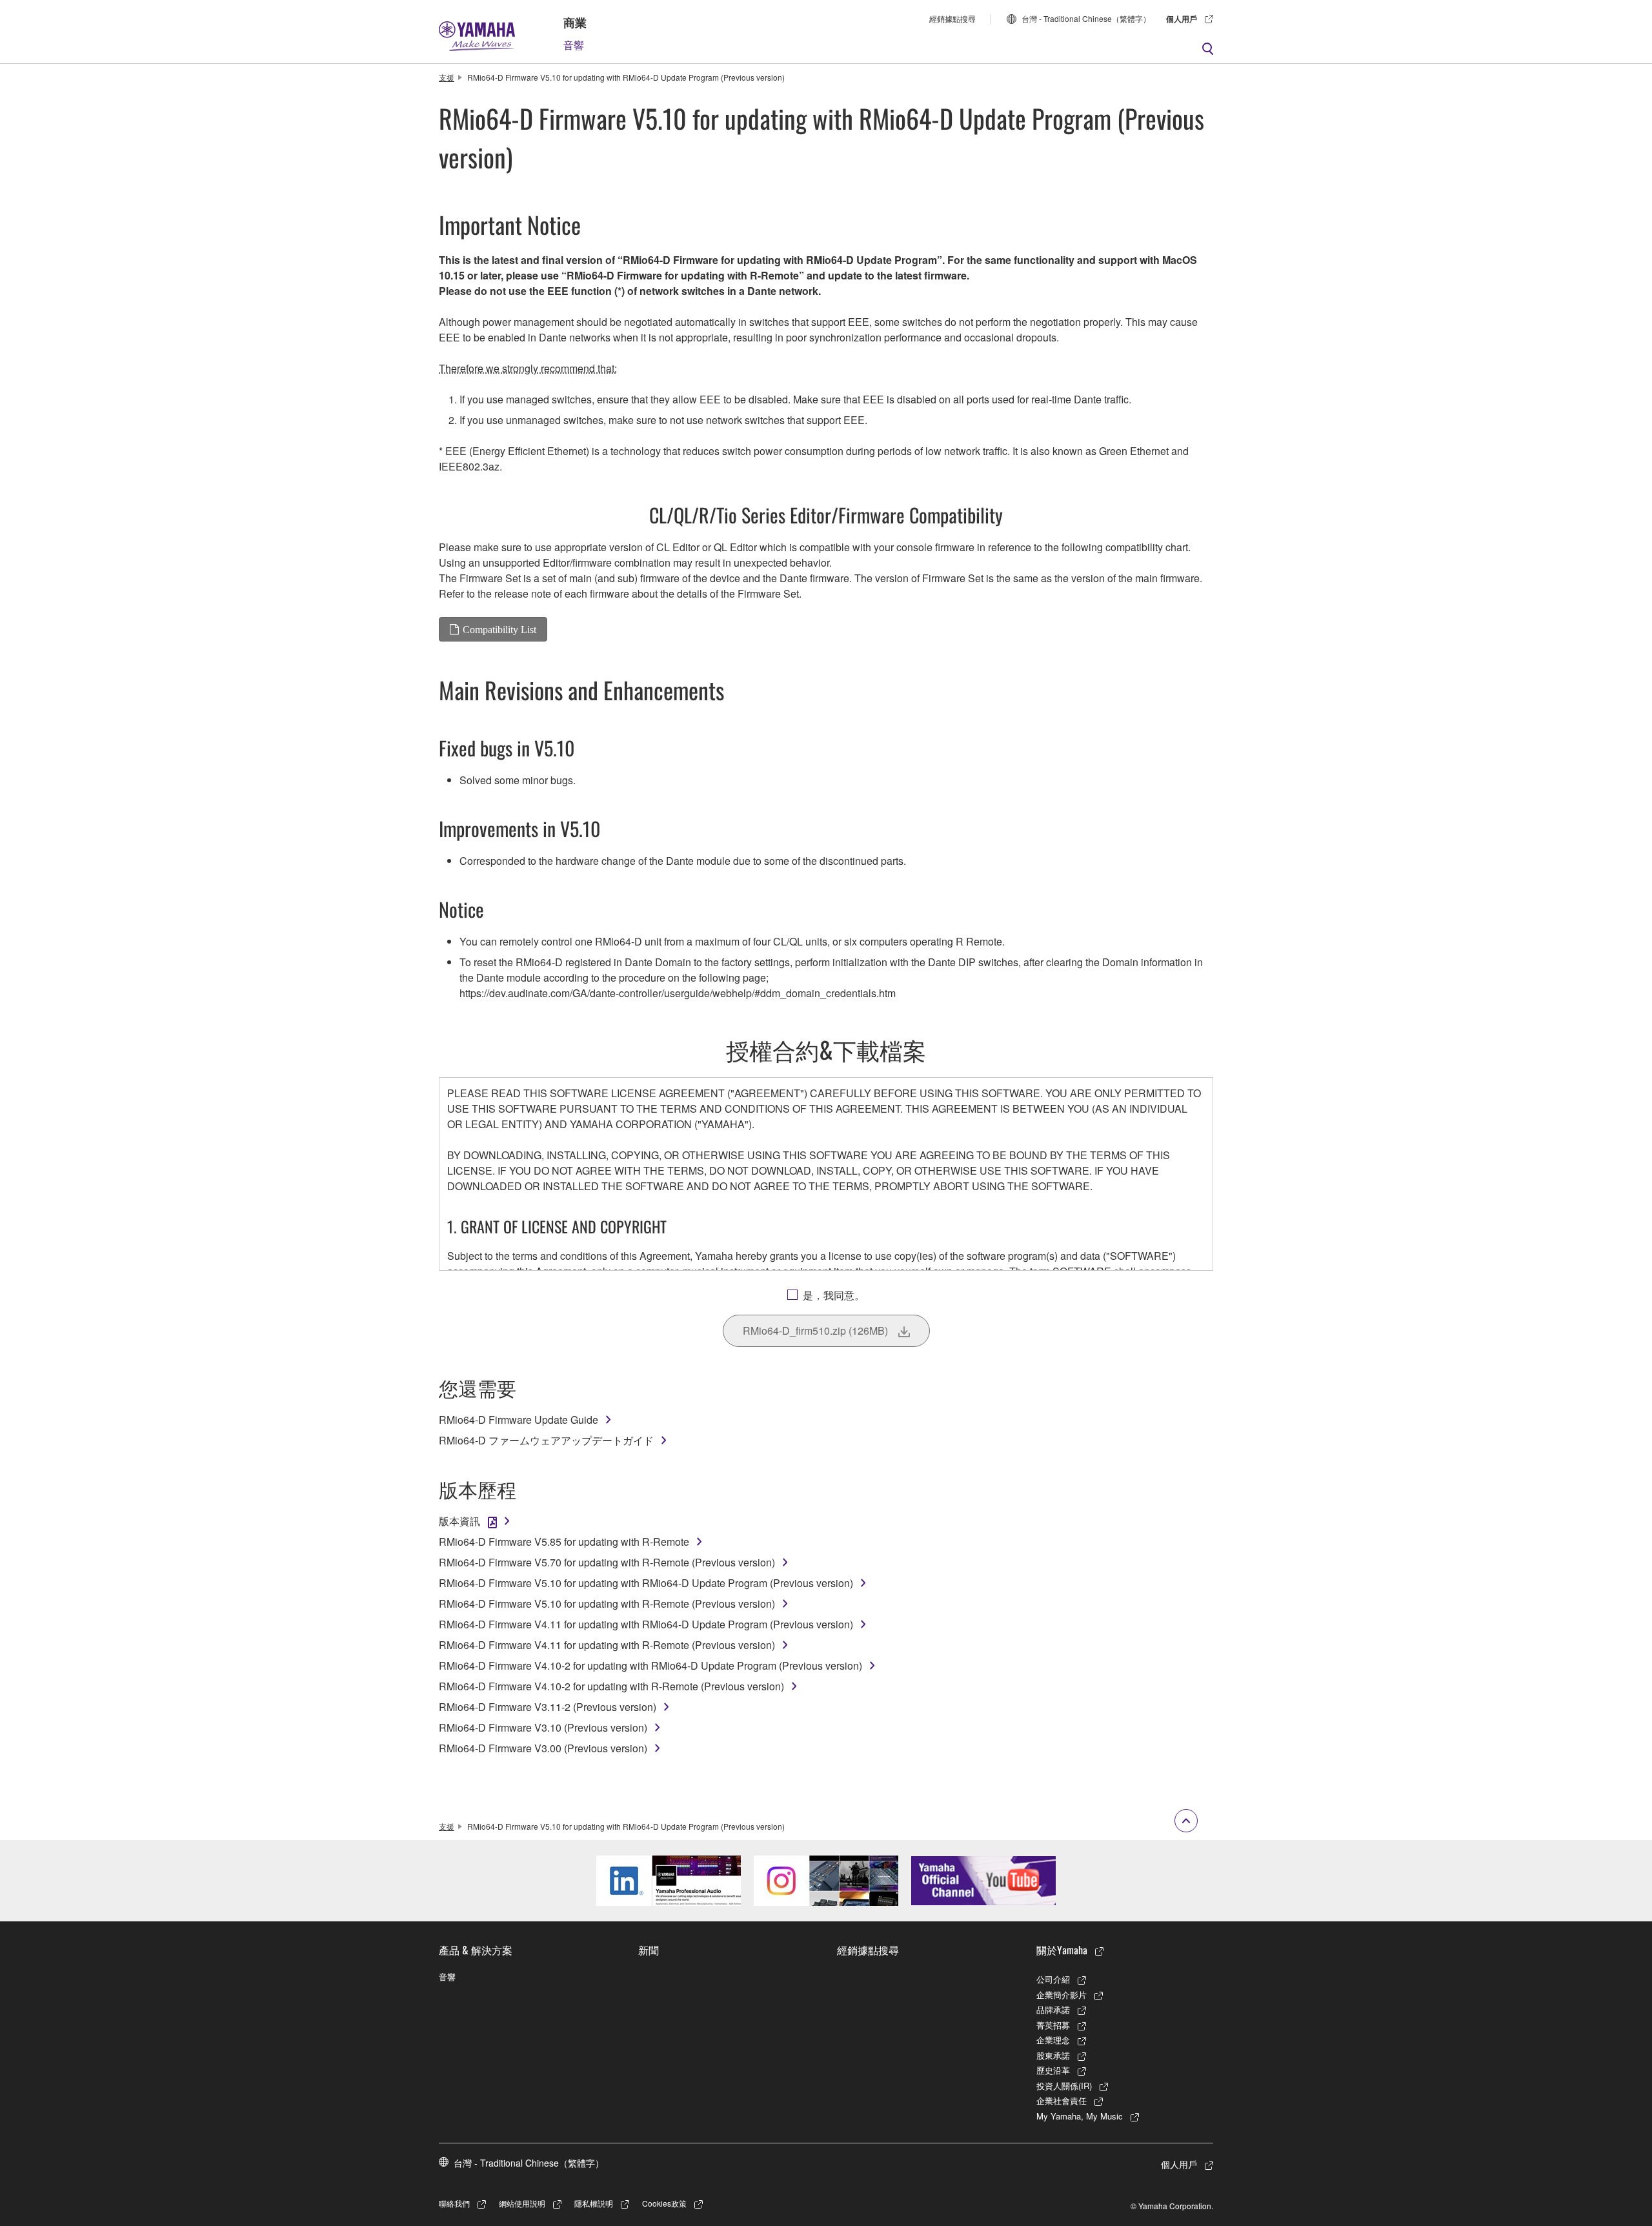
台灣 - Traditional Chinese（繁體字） (1086, 18)
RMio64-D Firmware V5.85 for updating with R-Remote (564, 1542)
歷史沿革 (1053, 2070)
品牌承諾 (1053, 2009)
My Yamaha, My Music (1080, 2116)
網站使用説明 (522, 2203)
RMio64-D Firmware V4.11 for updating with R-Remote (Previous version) (607, 1645)
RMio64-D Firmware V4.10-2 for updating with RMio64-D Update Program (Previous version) (650, 1665)
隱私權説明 (594, 2203)
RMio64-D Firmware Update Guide (519, 1420)
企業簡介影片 (1062, 1995)
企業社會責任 (1062, 2100)
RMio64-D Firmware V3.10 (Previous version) (543, 1727)
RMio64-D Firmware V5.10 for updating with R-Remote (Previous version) (607, 1604)
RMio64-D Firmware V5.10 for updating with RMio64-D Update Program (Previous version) (646, 1583)
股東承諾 (1053, 2055)
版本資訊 (459, 1521)
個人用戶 (1182, 19)
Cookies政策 (664, 2203)
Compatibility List (499, 629)
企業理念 (1053, 2040)
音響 (574, 45)
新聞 (649, 1950)
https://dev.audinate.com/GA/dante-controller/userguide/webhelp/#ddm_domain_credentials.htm (678, 993)
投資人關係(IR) (1064, 2086)
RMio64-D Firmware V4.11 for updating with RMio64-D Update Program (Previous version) (646, 1624)
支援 (447, 77)
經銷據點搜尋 (952, 18)
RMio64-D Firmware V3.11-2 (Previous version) (548, 1707)
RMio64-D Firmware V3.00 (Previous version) (543, 1748)
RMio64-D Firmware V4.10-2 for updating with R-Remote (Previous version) (611, 1686)
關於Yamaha (1062, 1950)
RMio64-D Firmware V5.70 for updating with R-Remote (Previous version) (607, 1562)
